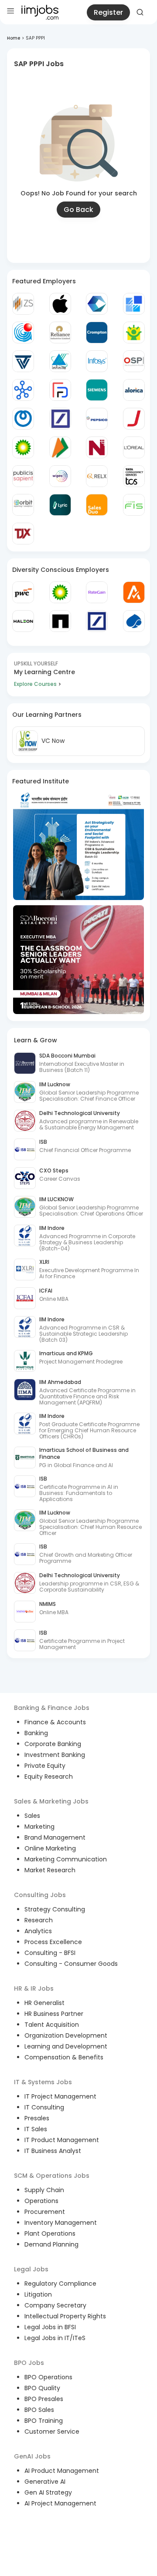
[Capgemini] (134, 621)
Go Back (78, 210)
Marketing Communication (66, 1859)
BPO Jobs (29, 2363)
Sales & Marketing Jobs (51, 1801)
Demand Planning (51, 2244)
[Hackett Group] (134, 304)
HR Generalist (44, 2003)
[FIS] (134, 505)
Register (108, 12)
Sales (32, 1816)
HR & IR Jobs (34, 1988)
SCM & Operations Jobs (52, 2176)
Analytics (38, 1931)
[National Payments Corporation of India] (60, 447)
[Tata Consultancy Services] (134, 476)
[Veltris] (23, 361)
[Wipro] (60, 476)
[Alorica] (134, 390)
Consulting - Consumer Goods (71, 1964)
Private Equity (45, 1766)
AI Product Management (62, 2471)
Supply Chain (44, 2190)
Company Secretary (55, 2305)
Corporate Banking (53, 1744)
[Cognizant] (97, 304)
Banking (36, 1733)
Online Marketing (50, 1848)
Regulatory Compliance (60, 2284)
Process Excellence (53, 1942)
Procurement (45, 2212)
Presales (37, 2118)
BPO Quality (42, 2388)
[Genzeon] (23, 390)
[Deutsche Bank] (60, 419)
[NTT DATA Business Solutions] (23, 419)
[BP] (60, 592)
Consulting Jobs (40, 1895)
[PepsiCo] (97, 419)
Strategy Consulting (55, 1909)
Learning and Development (66, 2046)
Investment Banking (55, 1755)
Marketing (39, 1827)
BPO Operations (48, 2377)
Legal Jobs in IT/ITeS (55, 2338)
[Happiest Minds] (134, 332)
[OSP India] (134, 361)
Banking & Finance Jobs (52, 1708)
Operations (41, 2201)
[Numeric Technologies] (97, 447)
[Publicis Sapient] (23, 476)
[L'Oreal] (134, 447)
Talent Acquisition (52, 2025)
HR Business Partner (54, 2014)
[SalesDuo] (97, 505)
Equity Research (49, 1777)
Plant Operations (50, 2233)
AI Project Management (60, 2503)
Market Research (50, 1870)
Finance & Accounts (55, 1722)
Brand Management (55, 1837)
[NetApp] (60, 621)
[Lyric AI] (60, 505)
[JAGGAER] (134, 419)
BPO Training (44, 2421)
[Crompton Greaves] (97, 332)
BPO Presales (44, 2399)
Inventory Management (61, 2223)
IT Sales (36, 2129)
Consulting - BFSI (50, 1953)
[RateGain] (97, 592)
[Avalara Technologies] (134, 592)
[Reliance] (60, 332)
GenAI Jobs (32, 2456)
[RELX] (97, 476)
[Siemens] (97, 390)
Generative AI (45, 2482)
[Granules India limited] (23, 332)
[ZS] (23, 304)
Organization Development (66, 2035)
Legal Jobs (31, 2269)
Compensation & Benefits (64, 2057)
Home (14, 38)
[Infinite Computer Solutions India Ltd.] (60, 361)
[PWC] (23, 592)
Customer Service (52, 2432)
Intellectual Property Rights (65, 2316)
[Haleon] (23, 621)
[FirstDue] (60, 390)
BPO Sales (39, 2410)
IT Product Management (62, 2140)
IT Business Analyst (53, 2151)
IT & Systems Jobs (43, 2082)
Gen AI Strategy (48, 2492)
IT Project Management (60, 2096)
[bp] (23, 447)
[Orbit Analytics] (23, 505)
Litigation (38, 2294)
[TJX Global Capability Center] (23, 534)
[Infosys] (97, 361)
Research (39, 1920)
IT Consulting (44, 2107)
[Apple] (60, 304)
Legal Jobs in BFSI (50, 2327)
